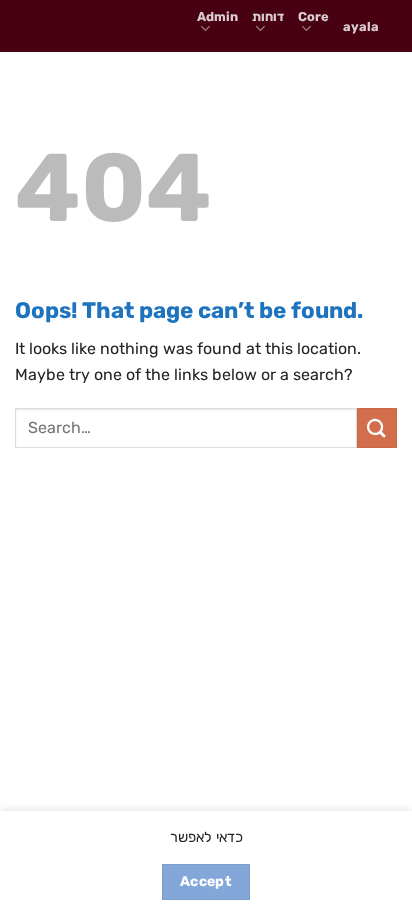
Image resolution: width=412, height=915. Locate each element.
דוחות (268, 16)
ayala (361, 26)
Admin (217, 16)
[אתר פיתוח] (98, 30)
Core (313, 16)
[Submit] (377, 427)
